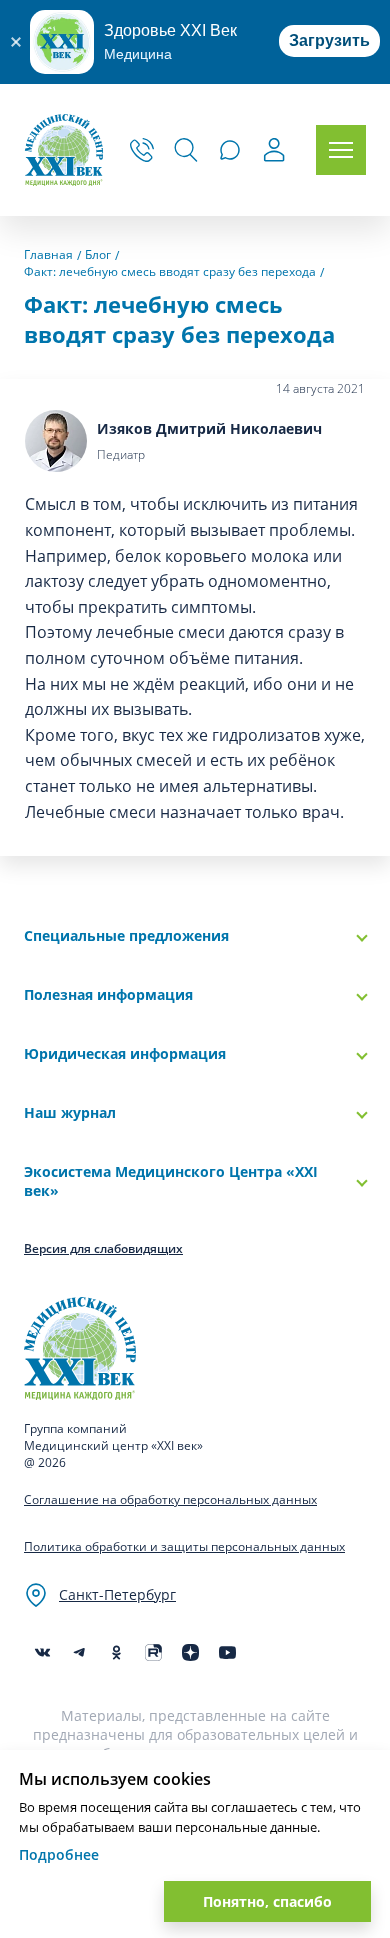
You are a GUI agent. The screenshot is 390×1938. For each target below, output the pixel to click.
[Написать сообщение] (230, 150)
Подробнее (59, 1854)
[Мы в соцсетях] (116, 1652)
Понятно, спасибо (267, 1901)
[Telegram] (79, 1652)
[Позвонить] (142, 150)
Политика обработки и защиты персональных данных (184, 1546)
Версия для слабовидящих (103, 1248)
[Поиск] (186, 150)
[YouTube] (227, 1652)
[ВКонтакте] (42, 1652)
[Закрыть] (15, 42)
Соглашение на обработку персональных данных (170, 1499)
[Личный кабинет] (274, 152)
